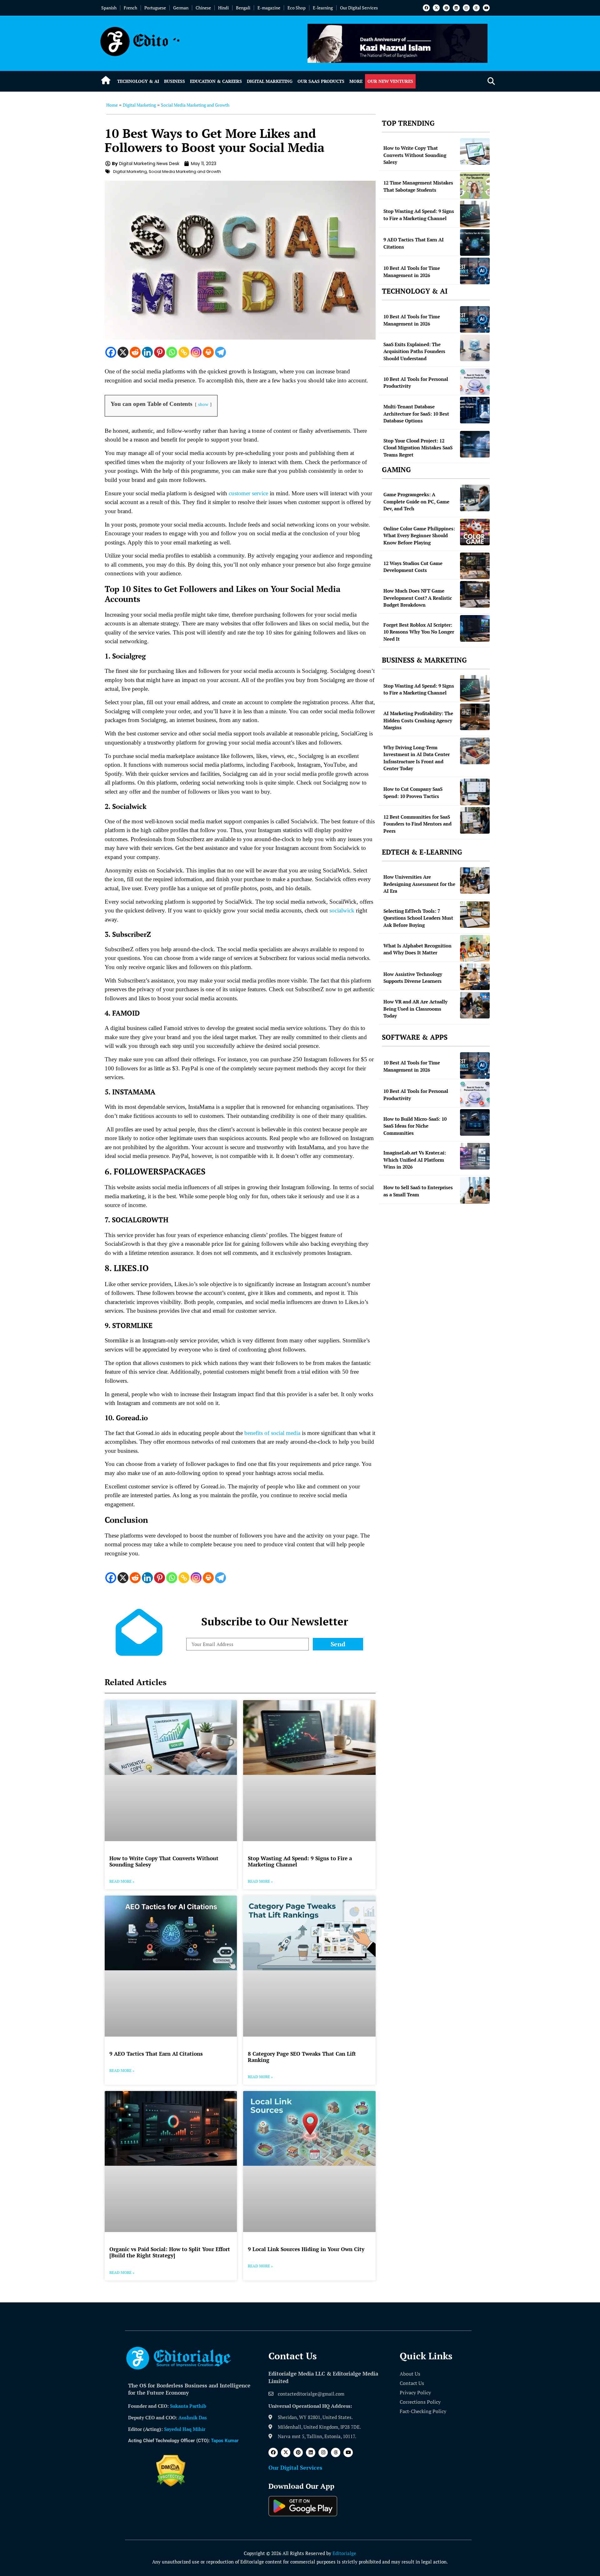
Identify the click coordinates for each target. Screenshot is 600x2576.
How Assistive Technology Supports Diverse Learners (413, 978)
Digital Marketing (270, 81)
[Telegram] (220, 352)
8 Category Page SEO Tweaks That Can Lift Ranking (302, 2057)
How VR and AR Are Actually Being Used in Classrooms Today (415, 1009)
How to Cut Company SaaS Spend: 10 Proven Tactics (413, 793)
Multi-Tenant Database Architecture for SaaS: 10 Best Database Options (416, 414)
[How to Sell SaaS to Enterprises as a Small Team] (475, 1190)
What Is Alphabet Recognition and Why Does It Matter (417, 949)
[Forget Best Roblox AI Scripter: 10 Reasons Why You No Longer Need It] (475, 628)
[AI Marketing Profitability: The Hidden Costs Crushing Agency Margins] (475, 717)
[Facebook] (426, 8)
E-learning (323, 8)
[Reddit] (135, 352)
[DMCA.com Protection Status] (171, 2485)
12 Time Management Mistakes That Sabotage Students (418, 186)
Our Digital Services (359, 8)
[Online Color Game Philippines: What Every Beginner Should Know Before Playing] (475, 532)
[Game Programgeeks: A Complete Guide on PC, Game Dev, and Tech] (475, 498)
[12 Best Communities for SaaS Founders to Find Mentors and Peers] (475, 820)
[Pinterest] (446, 8)
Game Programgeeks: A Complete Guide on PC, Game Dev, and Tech (416, 501)
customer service (248, 493)
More (356, 81)
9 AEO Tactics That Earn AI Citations (156, 2054)
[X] (123, 352)
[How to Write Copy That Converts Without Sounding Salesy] (475, 152)
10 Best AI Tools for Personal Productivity (416, 383)
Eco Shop (297, 8)
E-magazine (269, 8)
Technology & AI (138, 81)
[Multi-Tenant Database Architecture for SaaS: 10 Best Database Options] (475, 410)
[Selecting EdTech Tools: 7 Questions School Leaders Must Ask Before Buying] (475, 914)
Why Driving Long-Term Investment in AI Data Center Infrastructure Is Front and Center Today (417, 758)
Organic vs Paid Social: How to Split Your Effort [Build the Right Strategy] (170, 2252)
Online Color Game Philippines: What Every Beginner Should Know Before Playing (419, 535)
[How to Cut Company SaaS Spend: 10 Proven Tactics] (475, 792)
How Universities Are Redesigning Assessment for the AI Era (419, 884)
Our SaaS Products (321, 81)
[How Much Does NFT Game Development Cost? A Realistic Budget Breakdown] (475, 594)
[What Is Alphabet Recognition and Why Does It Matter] (475, 948)
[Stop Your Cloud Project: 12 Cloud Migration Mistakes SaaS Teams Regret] (475, 444)
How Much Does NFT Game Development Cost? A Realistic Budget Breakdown (418, 598)
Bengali (243, 8)
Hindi (223, 8)
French (130, 8)
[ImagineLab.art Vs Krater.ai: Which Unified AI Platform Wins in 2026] (475, 1156)
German (181, 8)
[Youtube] (486, 8)
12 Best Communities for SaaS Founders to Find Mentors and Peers (417, 824)
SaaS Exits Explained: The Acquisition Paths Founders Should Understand (414, 351)
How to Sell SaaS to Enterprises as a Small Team (418, 1191)
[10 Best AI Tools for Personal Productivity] (475, 382)
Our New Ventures (390, 81)
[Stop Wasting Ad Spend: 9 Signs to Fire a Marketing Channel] (475, 214)
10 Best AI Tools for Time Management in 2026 (412, 272)
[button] (491, 81)
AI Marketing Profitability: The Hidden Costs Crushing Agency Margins (418, 720)
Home (112, 105)
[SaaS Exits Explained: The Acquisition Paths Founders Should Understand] (475, 348)
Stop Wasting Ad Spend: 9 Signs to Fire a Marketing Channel (300, 1861)
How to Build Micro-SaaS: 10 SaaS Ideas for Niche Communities (415, 1126)
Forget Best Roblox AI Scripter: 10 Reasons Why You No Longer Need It (419, 632)
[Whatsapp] (172, 352)
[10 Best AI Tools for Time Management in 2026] (475, 271)
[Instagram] (466, 8)
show (203, 404)
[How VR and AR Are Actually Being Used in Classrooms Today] (475, 1005)
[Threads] (476, 8)
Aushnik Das (193, 2417)
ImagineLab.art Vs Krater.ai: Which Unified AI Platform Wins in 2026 (415, 1160)
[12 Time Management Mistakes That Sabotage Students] (475, 186)
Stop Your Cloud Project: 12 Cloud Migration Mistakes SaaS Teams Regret (418, 448)
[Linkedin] (456, 8)
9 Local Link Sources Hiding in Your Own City (306, 2249)
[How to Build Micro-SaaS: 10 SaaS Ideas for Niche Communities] (475, 1122)
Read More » (122, 1881)
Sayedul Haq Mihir (185, 2429)
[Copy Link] (184, 352)
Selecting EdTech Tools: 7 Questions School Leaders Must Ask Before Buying (418, 918)
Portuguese (155, 8)
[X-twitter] (436, 8)
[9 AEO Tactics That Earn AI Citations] (475, 242)
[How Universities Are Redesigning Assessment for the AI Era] (475, 880)
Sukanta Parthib (188, 2406)
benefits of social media (272, 1433)
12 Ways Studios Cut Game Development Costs (413, 567)
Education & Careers (216, 81)
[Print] (208, 352)
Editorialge (344, 2553)
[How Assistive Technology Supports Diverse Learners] (475, 977)
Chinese (203, 8)
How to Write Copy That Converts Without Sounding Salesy (164, 1861)
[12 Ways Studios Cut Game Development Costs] (475, 566)
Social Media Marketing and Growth (195, 105)
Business (175, 81)
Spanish (109, 8)
